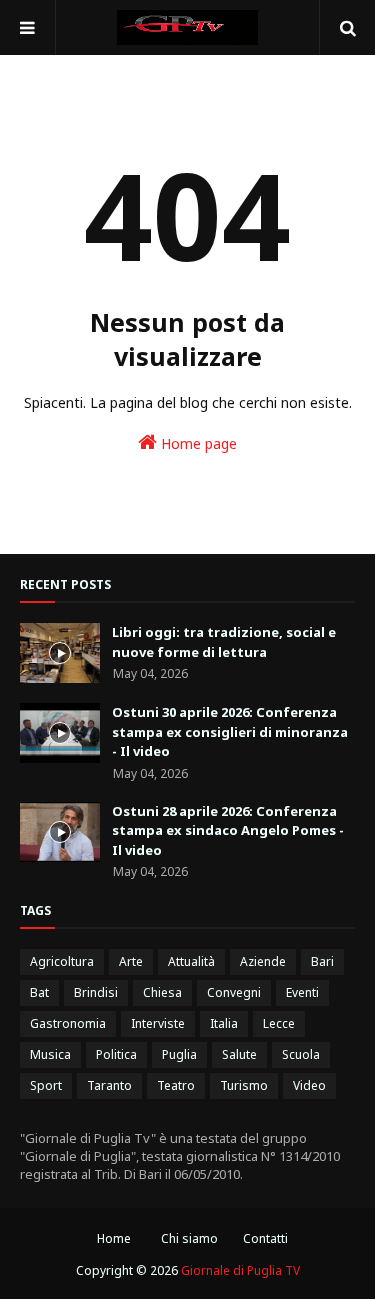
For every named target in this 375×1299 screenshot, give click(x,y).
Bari (322, 961)
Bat (39, 992)
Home (114, 1238)
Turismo (244, 1085)
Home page (197, 443)
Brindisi (96, 992)
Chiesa (162, 992)
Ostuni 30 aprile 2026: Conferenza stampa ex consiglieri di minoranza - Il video (230, 731)
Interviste (158, 1023)
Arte (131, 961)
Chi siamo (189, 1238)
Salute (239, 1054)
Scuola (301, 1054)
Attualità (191, 961)
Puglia (179, 1054)
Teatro (176, 1085)
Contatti (265, 1238)
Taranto (109, 1085)
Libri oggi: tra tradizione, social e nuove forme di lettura (224, 642)
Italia (224, 1023)
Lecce (279, 1023)
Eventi (302, 992)
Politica (116, 1054)
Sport (46, 1085)
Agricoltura (62, 961)
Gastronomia (68, 1023)
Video (309, 1085)
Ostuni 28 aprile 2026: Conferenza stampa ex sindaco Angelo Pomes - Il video (228, 830)
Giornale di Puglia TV (240, 1270)
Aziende (263, 961)
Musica (50, 1054)
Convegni (234, 992)
